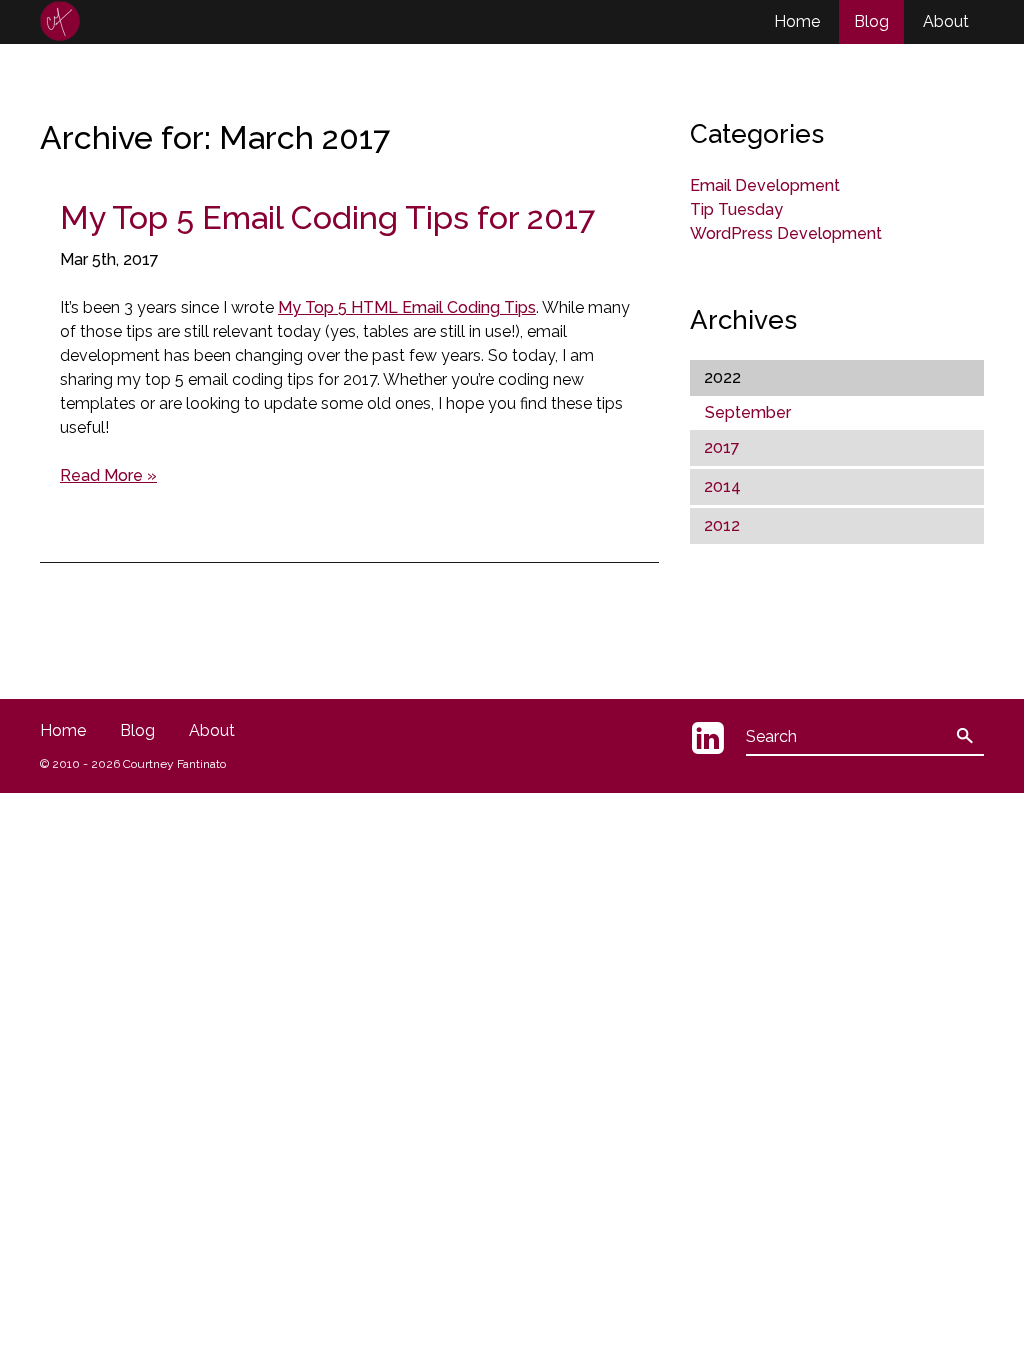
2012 (722, 525)
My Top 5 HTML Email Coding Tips (407, 307)
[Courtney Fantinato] (60, 21)
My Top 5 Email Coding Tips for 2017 (327, 217)
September (748, 412)
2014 (722, 486)
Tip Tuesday (736, 209)
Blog (871, 21)
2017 (722, 447)
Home (797, 21)
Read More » (108, 475)
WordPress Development (786, 233)
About (946, 21)
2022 (722, 377)
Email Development (765, 185)
